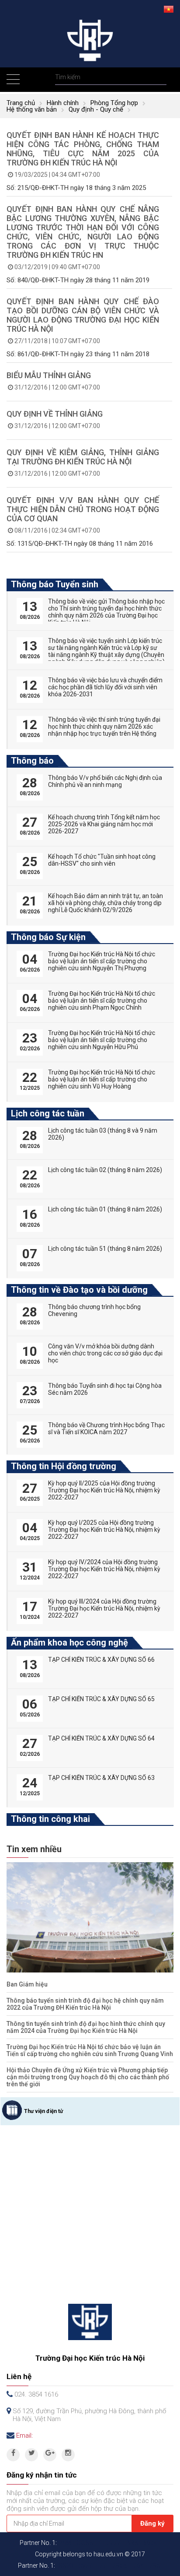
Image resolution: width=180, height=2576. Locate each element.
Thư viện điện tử (43, 2111)
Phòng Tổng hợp (114, 103)
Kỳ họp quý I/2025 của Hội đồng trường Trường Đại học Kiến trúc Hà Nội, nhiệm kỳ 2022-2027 (104, 1530)
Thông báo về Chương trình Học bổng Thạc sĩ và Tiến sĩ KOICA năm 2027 (106, 1428)
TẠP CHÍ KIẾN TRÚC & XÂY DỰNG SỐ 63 (101, 1778)
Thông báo (32, 761)
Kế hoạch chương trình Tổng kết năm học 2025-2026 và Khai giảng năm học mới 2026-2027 (104, 824)
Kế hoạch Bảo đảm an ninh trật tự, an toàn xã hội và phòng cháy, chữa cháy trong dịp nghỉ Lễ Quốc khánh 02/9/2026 (106, 903)
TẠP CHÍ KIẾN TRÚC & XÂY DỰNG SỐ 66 (101, 1660)
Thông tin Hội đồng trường (64, 1466)
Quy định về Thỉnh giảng (55, 414)
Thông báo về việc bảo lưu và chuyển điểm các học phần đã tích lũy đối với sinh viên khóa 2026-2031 (105, 687)
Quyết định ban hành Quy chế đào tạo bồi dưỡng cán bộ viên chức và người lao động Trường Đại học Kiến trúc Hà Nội (83, 315)
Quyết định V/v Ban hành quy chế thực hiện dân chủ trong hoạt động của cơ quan (83, 509)
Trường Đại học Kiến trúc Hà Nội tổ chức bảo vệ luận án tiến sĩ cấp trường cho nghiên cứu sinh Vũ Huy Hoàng (102, 1079)
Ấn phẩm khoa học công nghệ (69, 1642)
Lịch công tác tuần (48, 1113)
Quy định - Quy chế (96, 109)
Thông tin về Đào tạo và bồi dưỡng (79, 1290)
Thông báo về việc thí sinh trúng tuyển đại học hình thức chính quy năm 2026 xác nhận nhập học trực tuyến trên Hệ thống (104, 726)
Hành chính (63, 103)
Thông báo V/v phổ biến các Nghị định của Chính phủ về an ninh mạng (105, 781)
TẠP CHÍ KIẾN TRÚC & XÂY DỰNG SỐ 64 (101, 1738)
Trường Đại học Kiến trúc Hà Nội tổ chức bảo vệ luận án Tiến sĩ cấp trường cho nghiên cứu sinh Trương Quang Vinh (90, 2050)
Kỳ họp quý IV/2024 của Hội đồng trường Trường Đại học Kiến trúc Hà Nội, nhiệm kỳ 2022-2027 (104, 1569)
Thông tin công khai (50, 1819)
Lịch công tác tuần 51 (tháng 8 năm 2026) (105, 1249)
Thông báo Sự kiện (48, 937)
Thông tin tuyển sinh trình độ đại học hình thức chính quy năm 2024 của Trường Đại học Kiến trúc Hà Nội (86, 2027)
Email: (24, 2436)
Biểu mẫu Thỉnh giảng (49, 375)
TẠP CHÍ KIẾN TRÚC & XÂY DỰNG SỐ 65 (101, 1699)
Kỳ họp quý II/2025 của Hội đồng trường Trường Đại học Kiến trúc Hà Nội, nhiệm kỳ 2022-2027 (104, 1490)
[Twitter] (31, 2455)
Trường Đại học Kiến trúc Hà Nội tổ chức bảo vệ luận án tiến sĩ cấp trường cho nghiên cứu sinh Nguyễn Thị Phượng (102, 961)
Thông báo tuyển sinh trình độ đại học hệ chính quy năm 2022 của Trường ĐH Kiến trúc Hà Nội (85, 2004)
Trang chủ (21, 103)
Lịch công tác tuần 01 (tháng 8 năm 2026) (105, 1209)
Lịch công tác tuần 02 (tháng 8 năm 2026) (105, 1170)
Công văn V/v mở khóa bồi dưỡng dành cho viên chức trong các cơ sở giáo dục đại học (105, 1353)
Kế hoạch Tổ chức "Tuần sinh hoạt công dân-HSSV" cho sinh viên (102, 860)
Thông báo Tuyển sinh (55, 584)
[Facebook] (13, 2455)
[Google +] (50, 2455)
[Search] (159, 77)
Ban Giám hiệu (27, 1984)
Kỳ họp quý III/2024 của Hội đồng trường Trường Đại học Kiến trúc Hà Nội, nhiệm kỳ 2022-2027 (104, 1608)
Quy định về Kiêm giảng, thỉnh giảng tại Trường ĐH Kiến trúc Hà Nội (83, 457)
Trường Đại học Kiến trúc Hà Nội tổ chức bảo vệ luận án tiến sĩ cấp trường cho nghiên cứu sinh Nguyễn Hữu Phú (102, 1040)
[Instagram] (68, 2455)
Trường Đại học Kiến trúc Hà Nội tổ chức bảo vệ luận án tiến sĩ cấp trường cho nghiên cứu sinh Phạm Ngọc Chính (102, 1000)
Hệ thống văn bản (32, 109)
